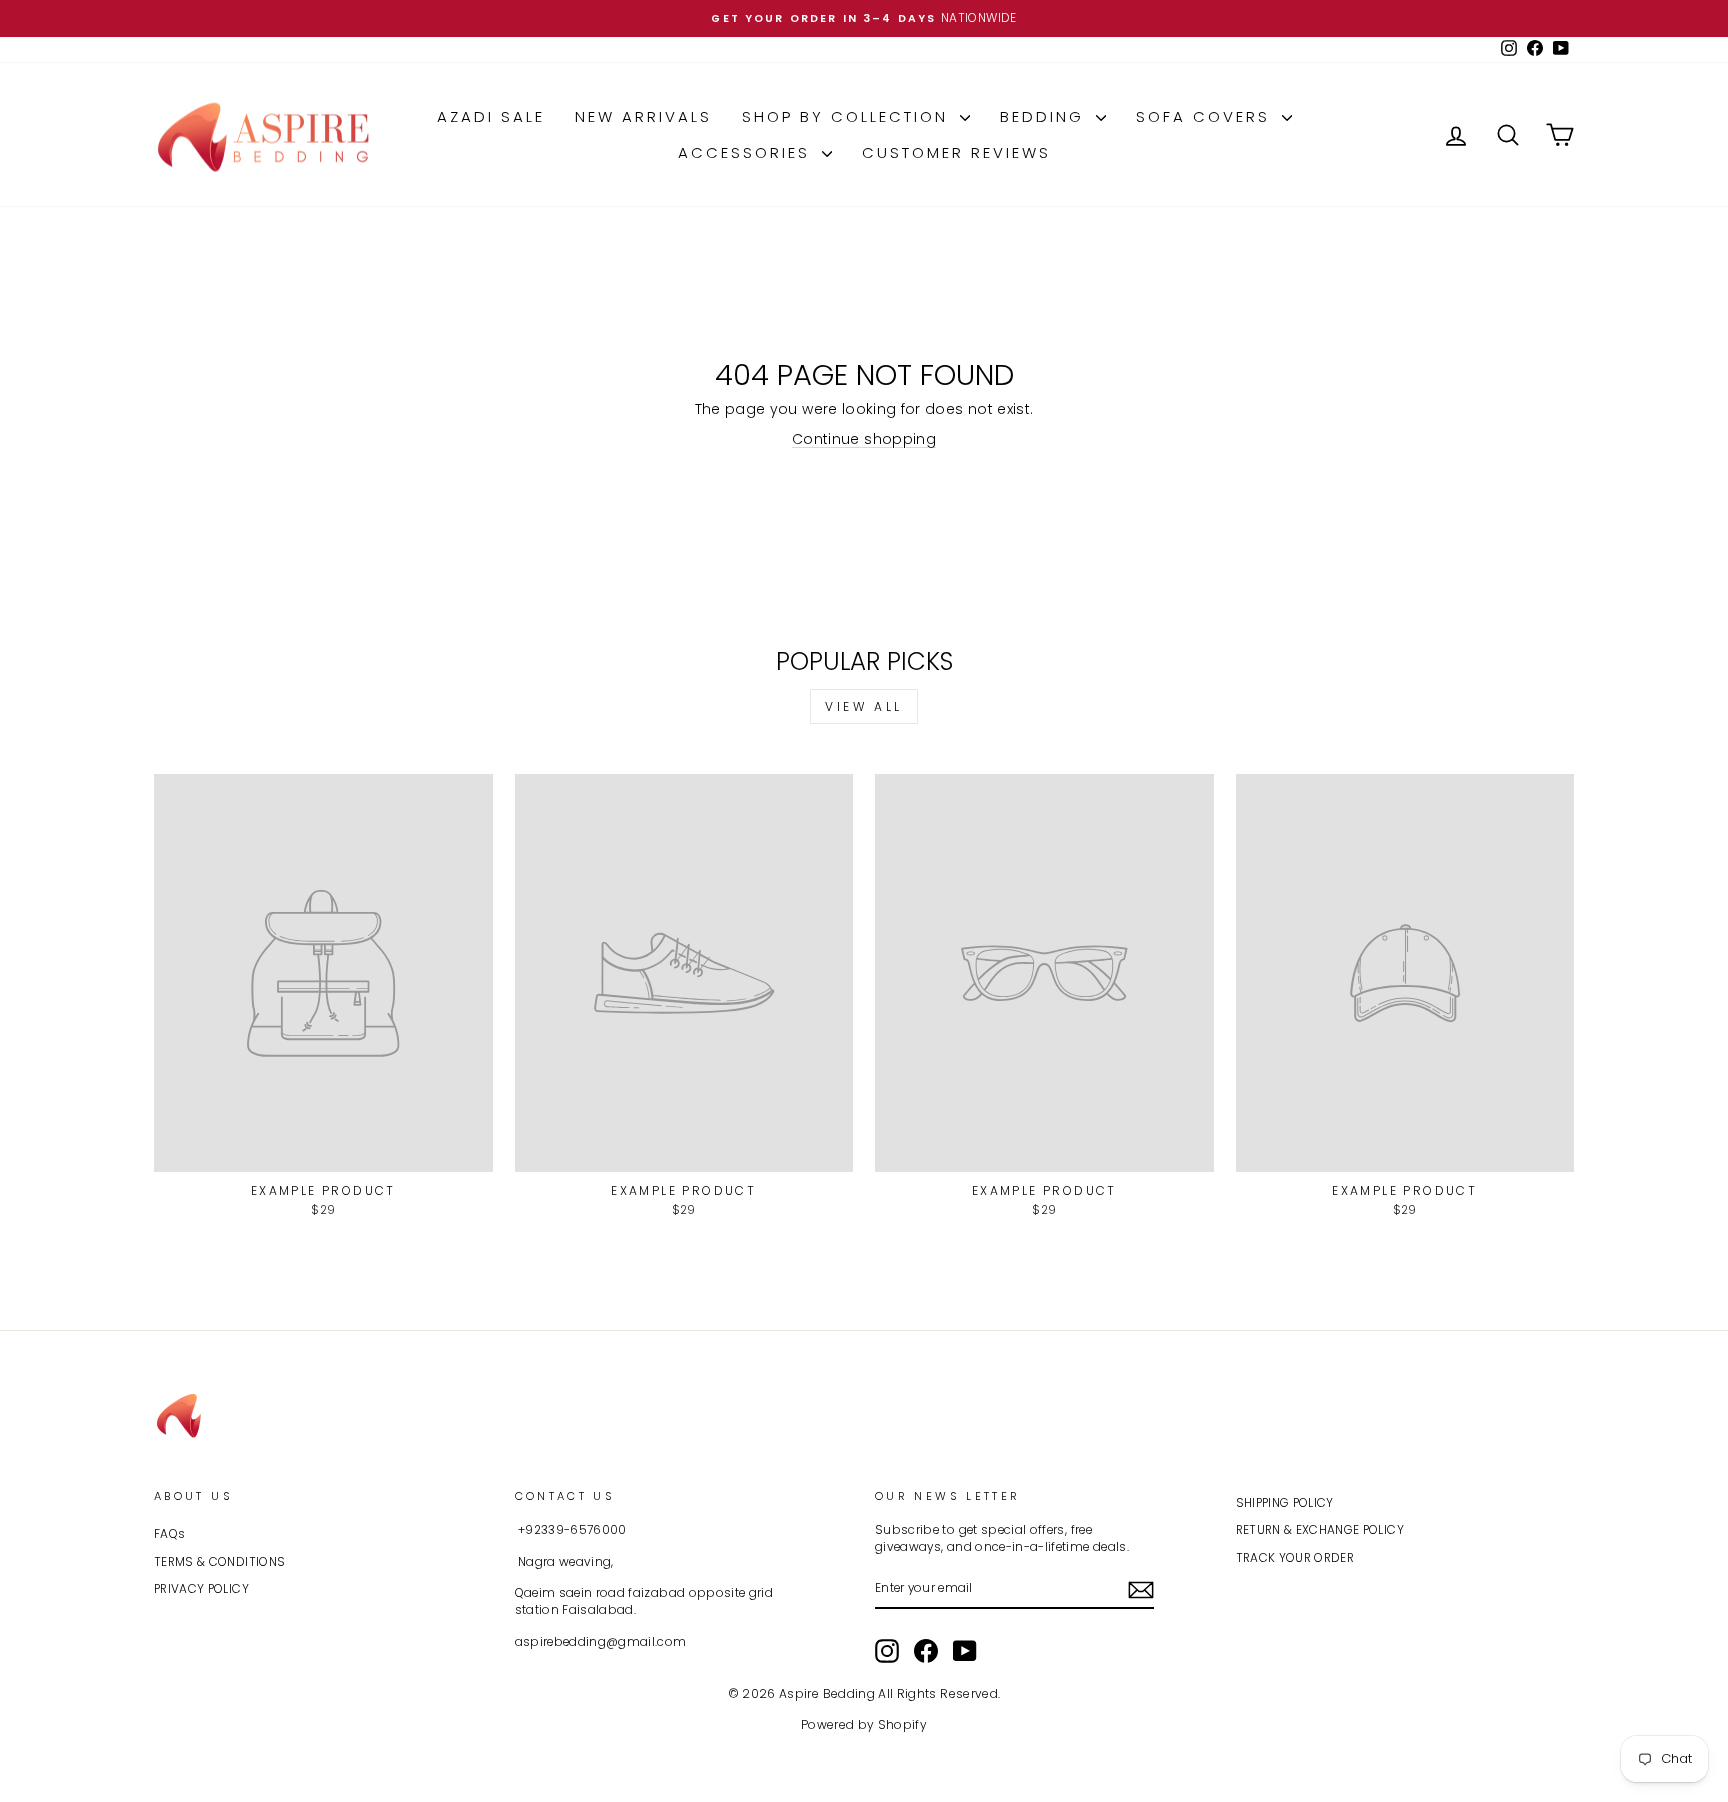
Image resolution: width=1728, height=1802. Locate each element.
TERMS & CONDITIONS (219, 1562)
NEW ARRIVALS (643, 116)
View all (864, 706)
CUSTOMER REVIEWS (956, 152)
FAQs (169, 1534)
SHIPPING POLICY (1285, 1503)
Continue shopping (864, 439)
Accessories (747, 152)
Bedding (1045, 116)
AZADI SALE (491, 116)
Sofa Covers (1206, 116)
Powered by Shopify (864, 1724)
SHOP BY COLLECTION (848, 116)
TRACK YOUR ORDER (1295, 1558)
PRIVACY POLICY (201, 1589)
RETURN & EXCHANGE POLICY (1320, 1530)
